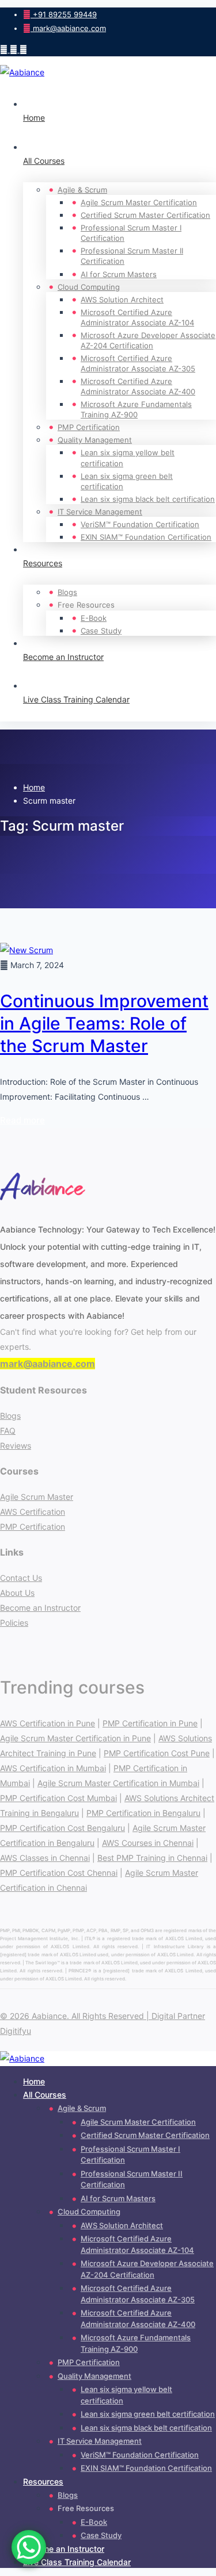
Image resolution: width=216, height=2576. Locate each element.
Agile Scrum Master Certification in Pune (75, 1738)
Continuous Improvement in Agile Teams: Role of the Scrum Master (104, 1023)
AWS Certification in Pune (48, 1723)
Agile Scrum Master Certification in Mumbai (118, 1783)
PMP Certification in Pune (150, 1723)
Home (34, 787)
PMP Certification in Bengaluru (143, 1813)
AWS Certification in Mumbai (53, 1768)
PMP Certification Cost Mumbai (58, 1798)
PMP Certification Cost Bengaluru (62, 1828)
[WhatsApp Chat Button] (29, 2547)
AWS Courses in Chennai (148, 1843)
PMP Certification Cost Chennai (59, 1873)
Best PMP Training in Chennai (152, 1858)
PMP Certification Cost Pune (157, 1753)
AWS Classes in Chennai (45, 1858)
